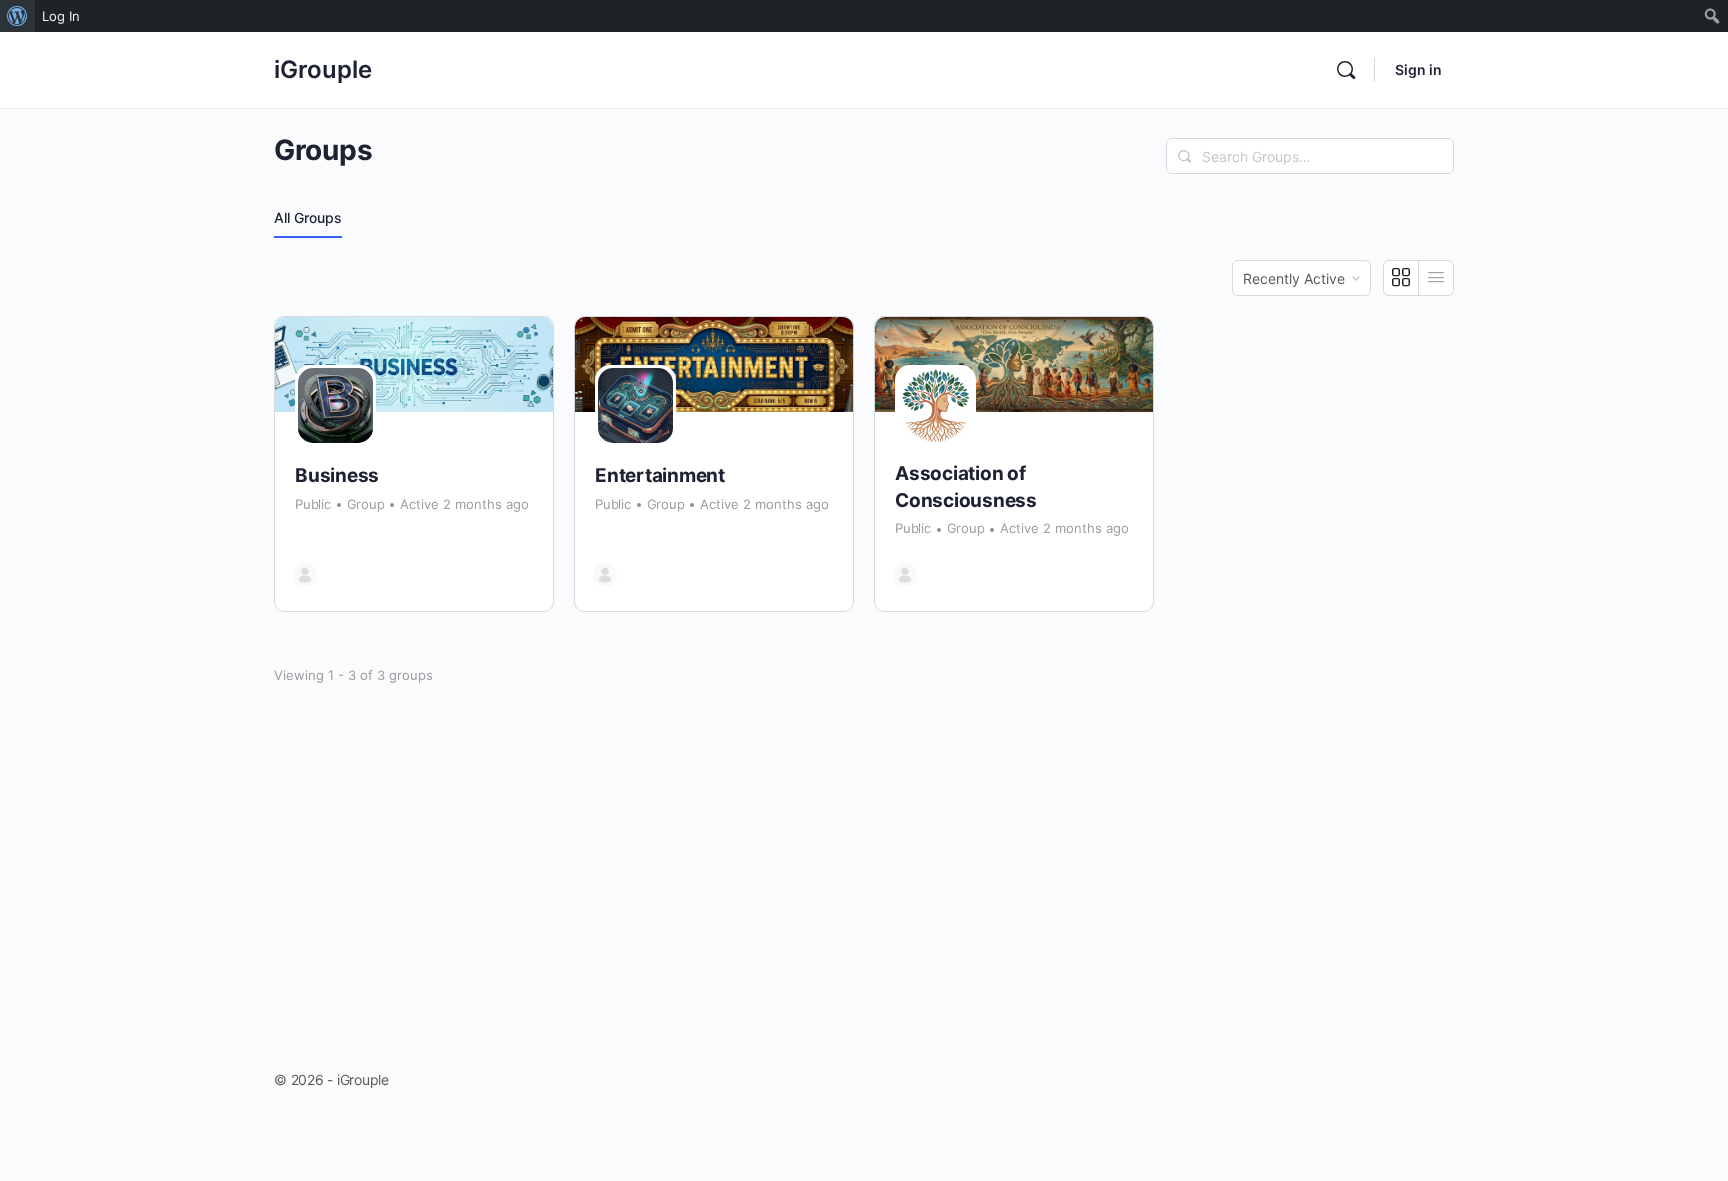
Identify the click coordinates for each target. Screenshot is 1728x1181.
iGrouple (323, 69)
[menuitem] (17, 16)
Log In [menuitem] (61, 16)
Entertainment (660, 475)
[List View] (1436, 278)
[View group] (414, 364)
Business (337, 475)
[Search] (1346, 70)
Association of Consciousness (966, 487)
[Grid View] (1401, 278)
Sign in (1418, 69)
